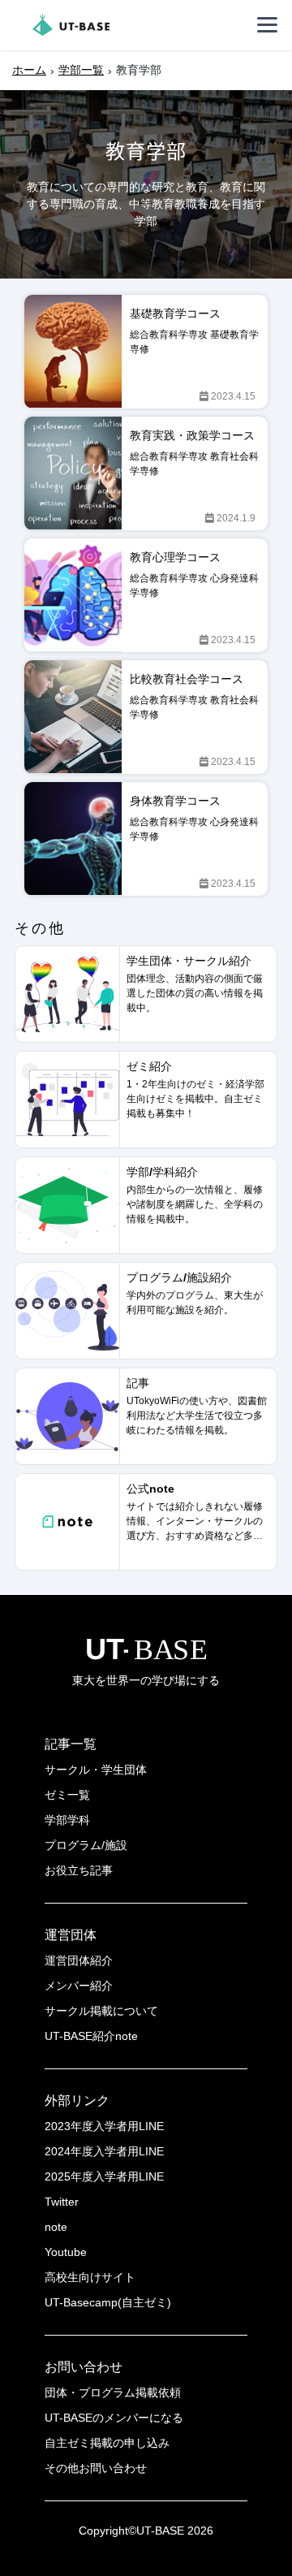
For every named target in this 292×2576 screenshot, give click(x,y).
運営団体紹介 (79, 1960)
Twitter (62, 2202)
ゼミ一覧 (67, 1795)
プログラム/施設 (86, 1845)
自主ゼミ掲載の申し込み (107, 2443)
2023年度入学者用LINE (104, 2126)
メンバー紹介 (79, 1986)
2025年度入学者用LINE (104, 2176)
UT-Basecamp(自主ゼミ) (108, 2302)
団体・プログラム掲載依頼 (113, 2392)
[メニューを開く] (268, 25)
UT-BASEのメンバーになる (114, 2418)
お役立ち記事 (79, 1870)
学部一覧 (81, 70)
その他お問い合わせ (96, 2468)
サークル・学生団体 (96, 1770)
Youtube (66, 2252)
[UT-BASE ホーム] (71, 25)
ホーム (29, 70)
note (56, 2227)
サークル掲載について (101, 2011)
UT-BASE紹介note (91, 2036)
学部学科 (67, 1820)
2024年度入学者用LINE (104, 2151)
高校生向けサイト (90, 2277)
